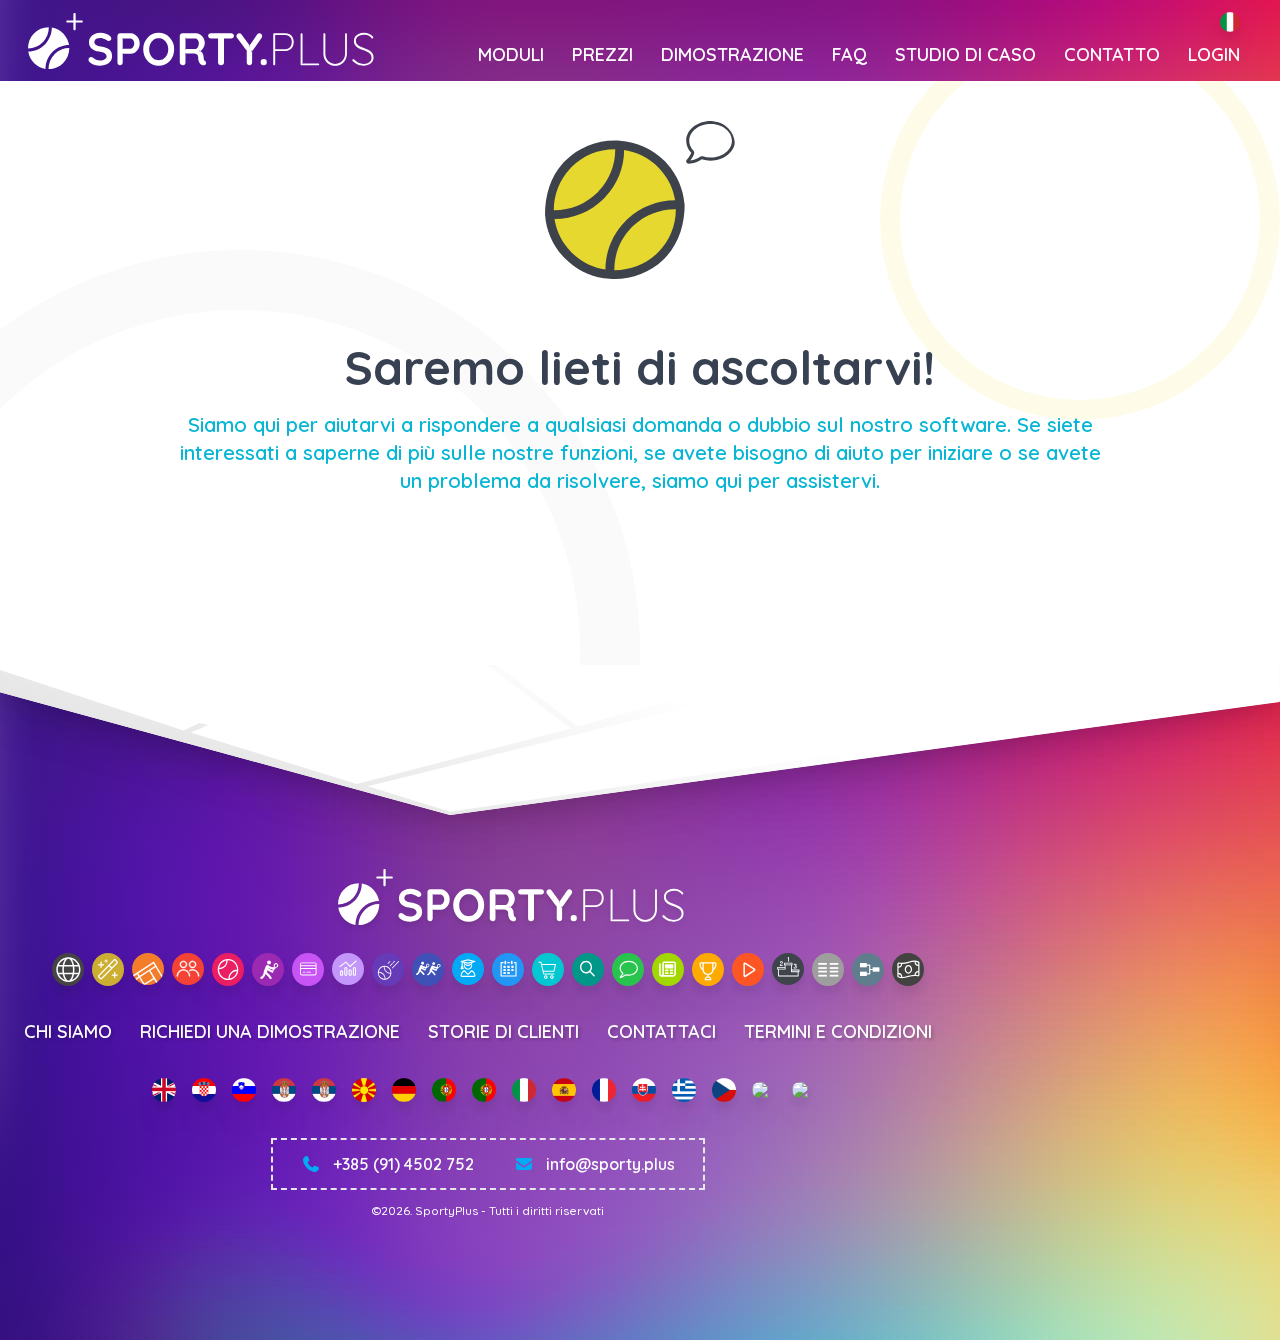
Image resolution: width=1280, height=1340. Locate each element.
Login (1214, 54)
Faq (849, 54)
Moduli (511, 54)
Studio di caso (965, 54)
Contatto (1112, 54)
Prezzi (602, 54)
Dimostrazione (732, 54)
